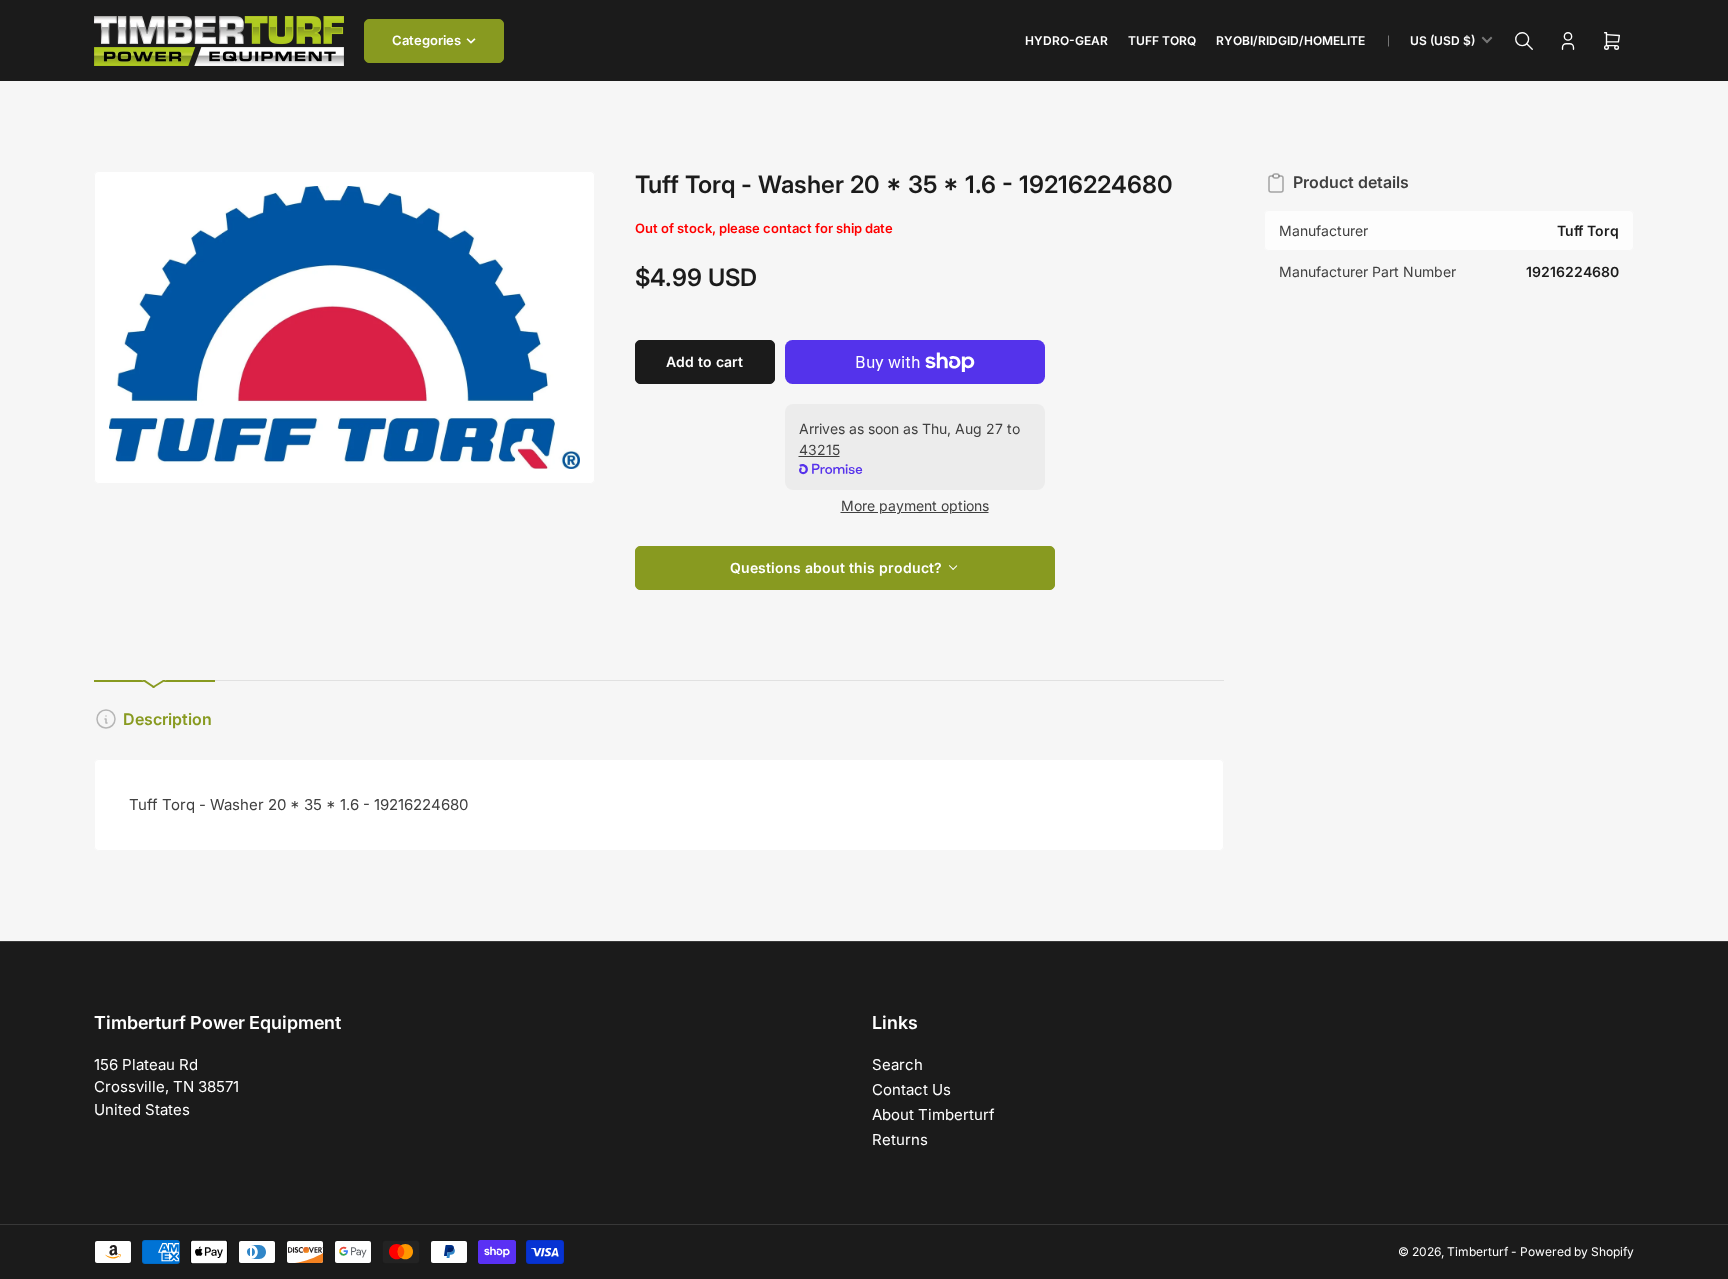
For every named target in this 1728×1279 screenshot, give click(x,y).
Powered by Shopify (1577, 1251)
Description (167, 719)
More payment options (915, 505)
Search (897, 1064)
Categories (426, 40)
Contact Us (911, 1089)
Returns (900, 1139)
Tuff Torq (1162, 40)
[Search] (1524, 41)
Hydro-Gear (1066, 40)
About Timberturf (933, 1114)
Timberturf (1477, 1251)
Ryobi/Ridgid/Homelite (1290, 40)
